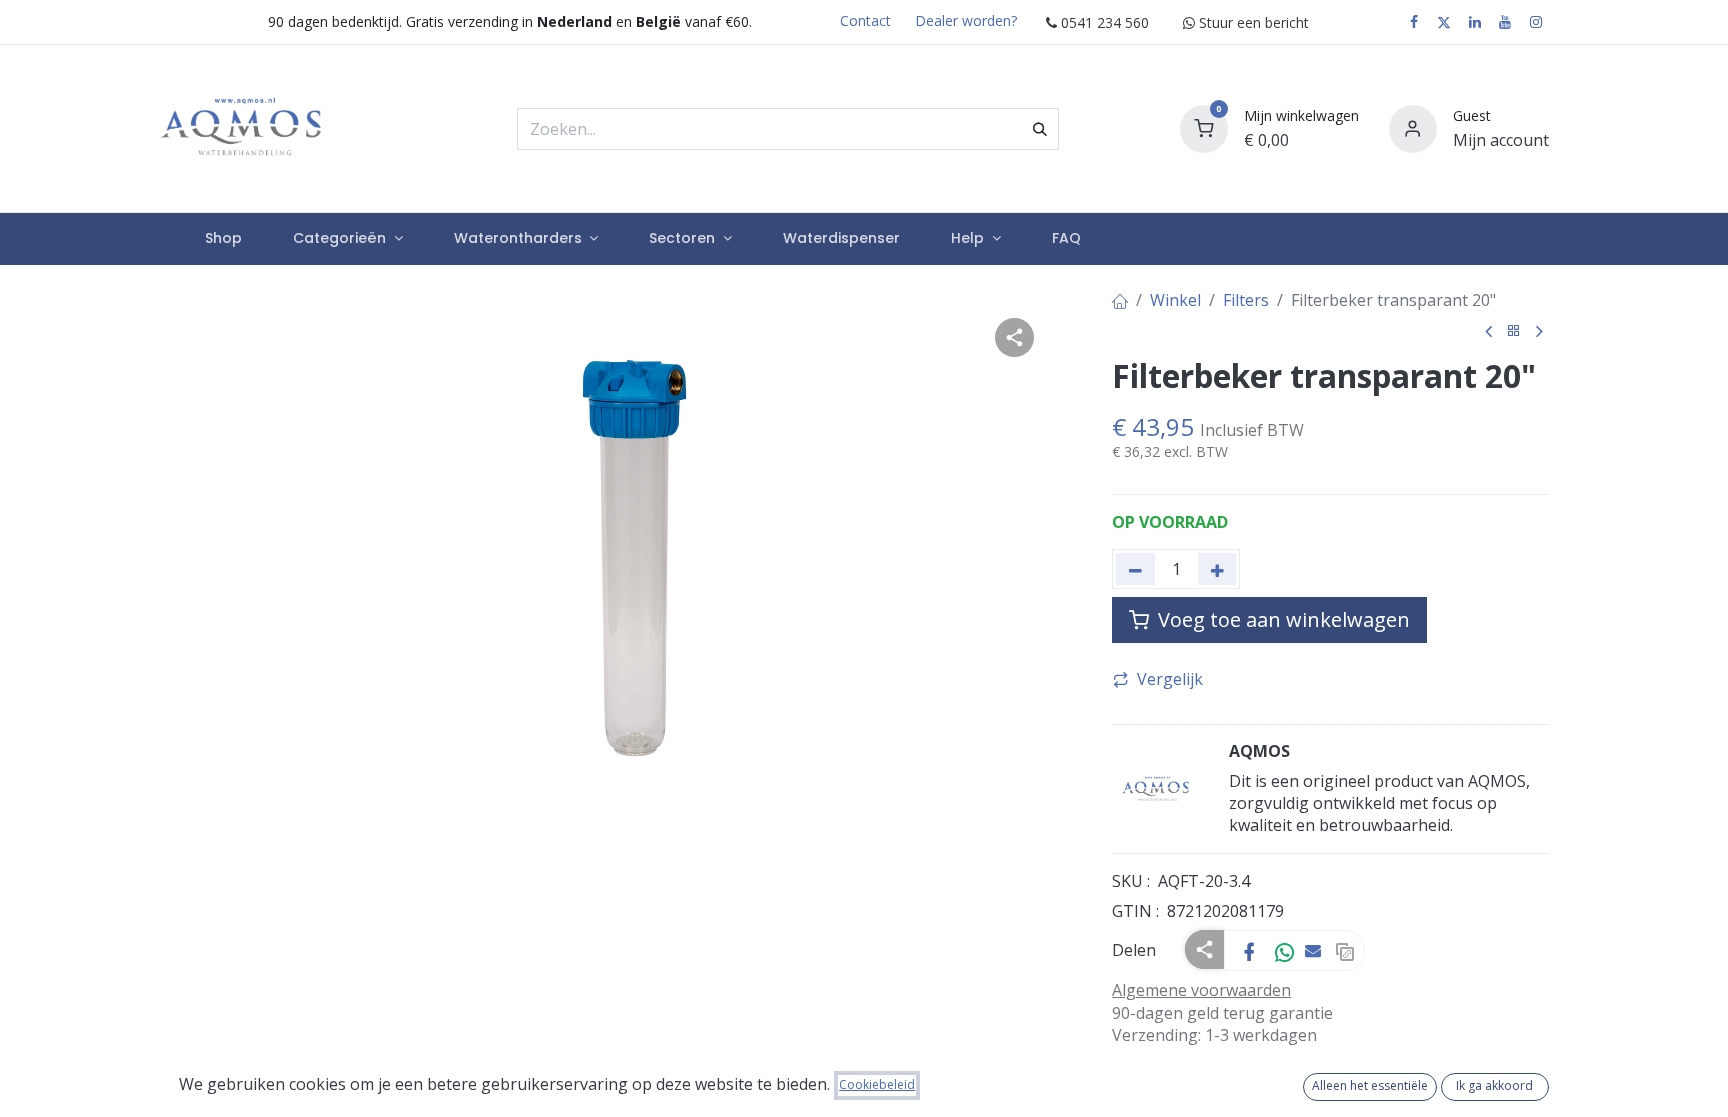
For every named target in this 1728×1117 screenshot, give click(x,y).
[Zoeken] (1040, 129)
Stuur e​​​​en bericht (1252, 22)
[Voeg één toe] (1217, 569)
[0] (1204, 126)
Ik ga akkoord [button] (1494, 1085)
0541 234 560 (1103, 22)
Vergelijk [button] (1170, 679)
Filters (1246, 300)
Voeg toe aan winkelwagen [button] (1281, 619)
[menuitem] (223, 239)
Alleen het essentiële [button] (1370, 1085)
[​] (1414, 22)
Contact (865, 20)
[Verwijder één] (1135, 569)
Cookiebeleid (877, 1084)
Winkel (1175, 300)
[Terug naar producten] (1514, 331)
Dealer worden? (966, 20)
